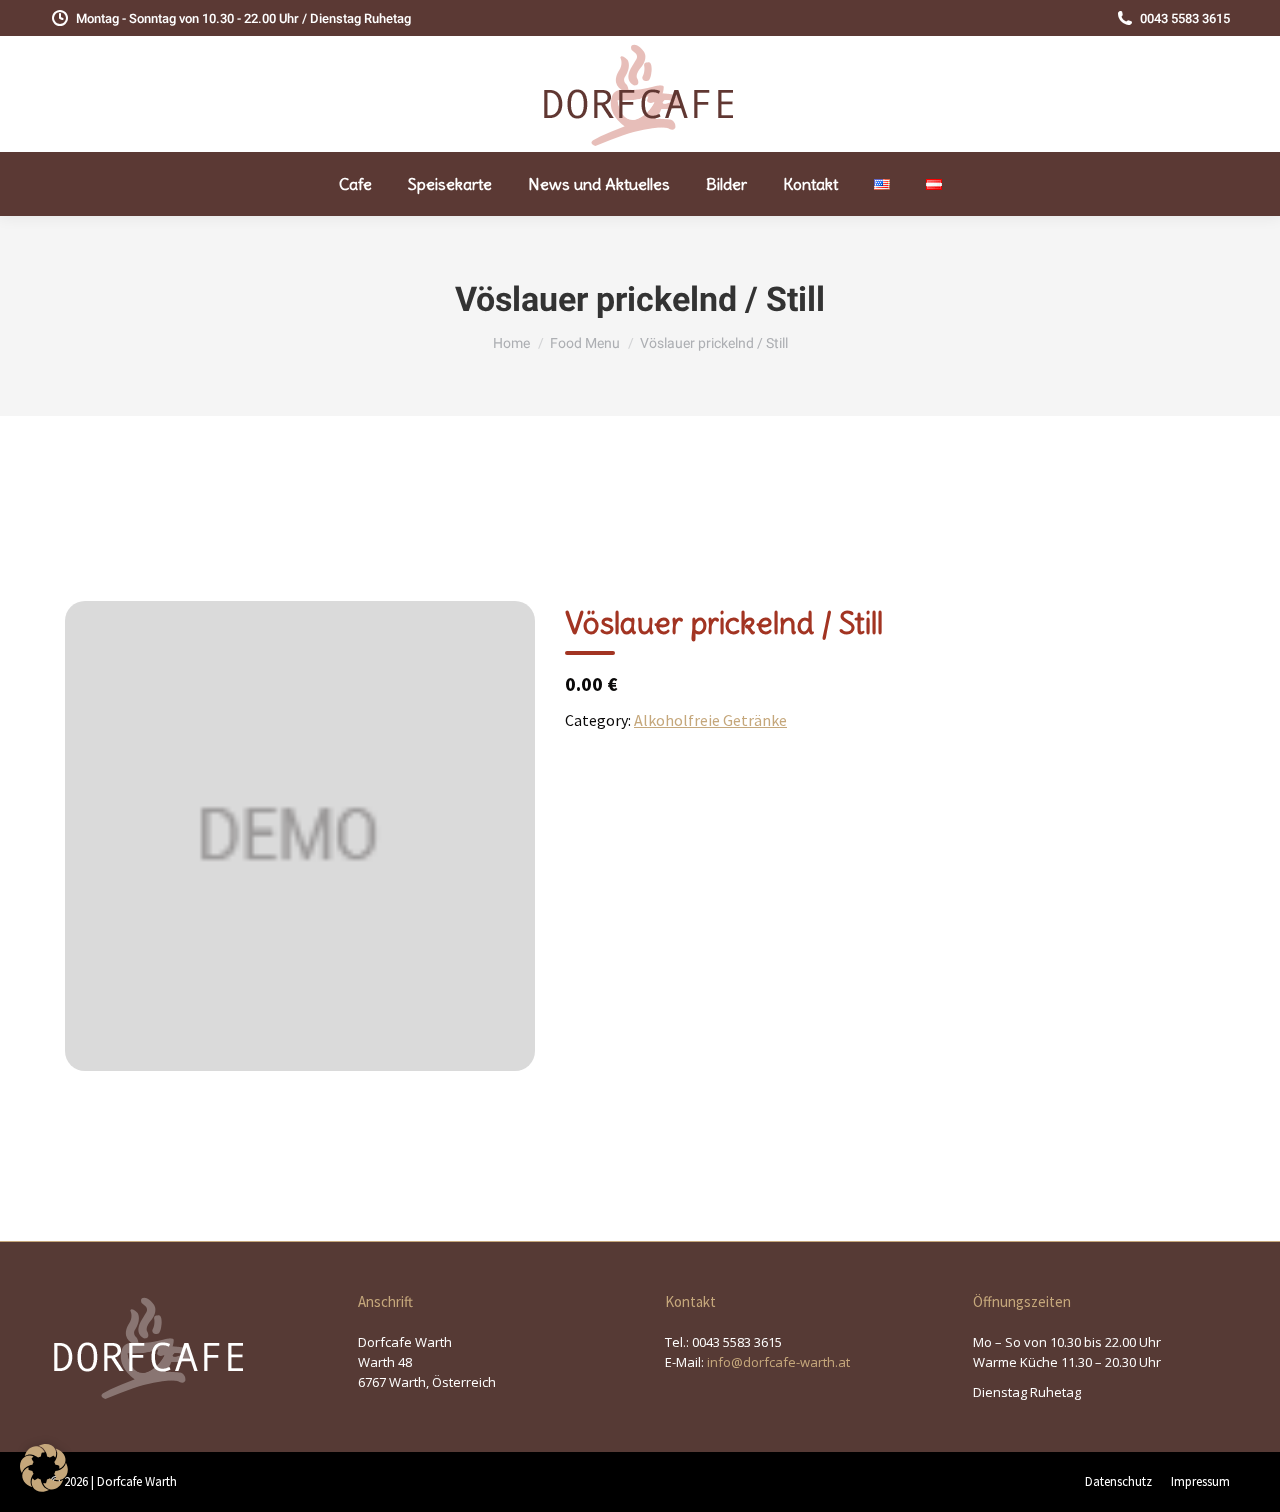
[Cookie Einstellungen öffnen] (44, 1486)
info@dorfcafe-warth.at (778, 1362)
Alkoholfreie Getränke (710, 720)
